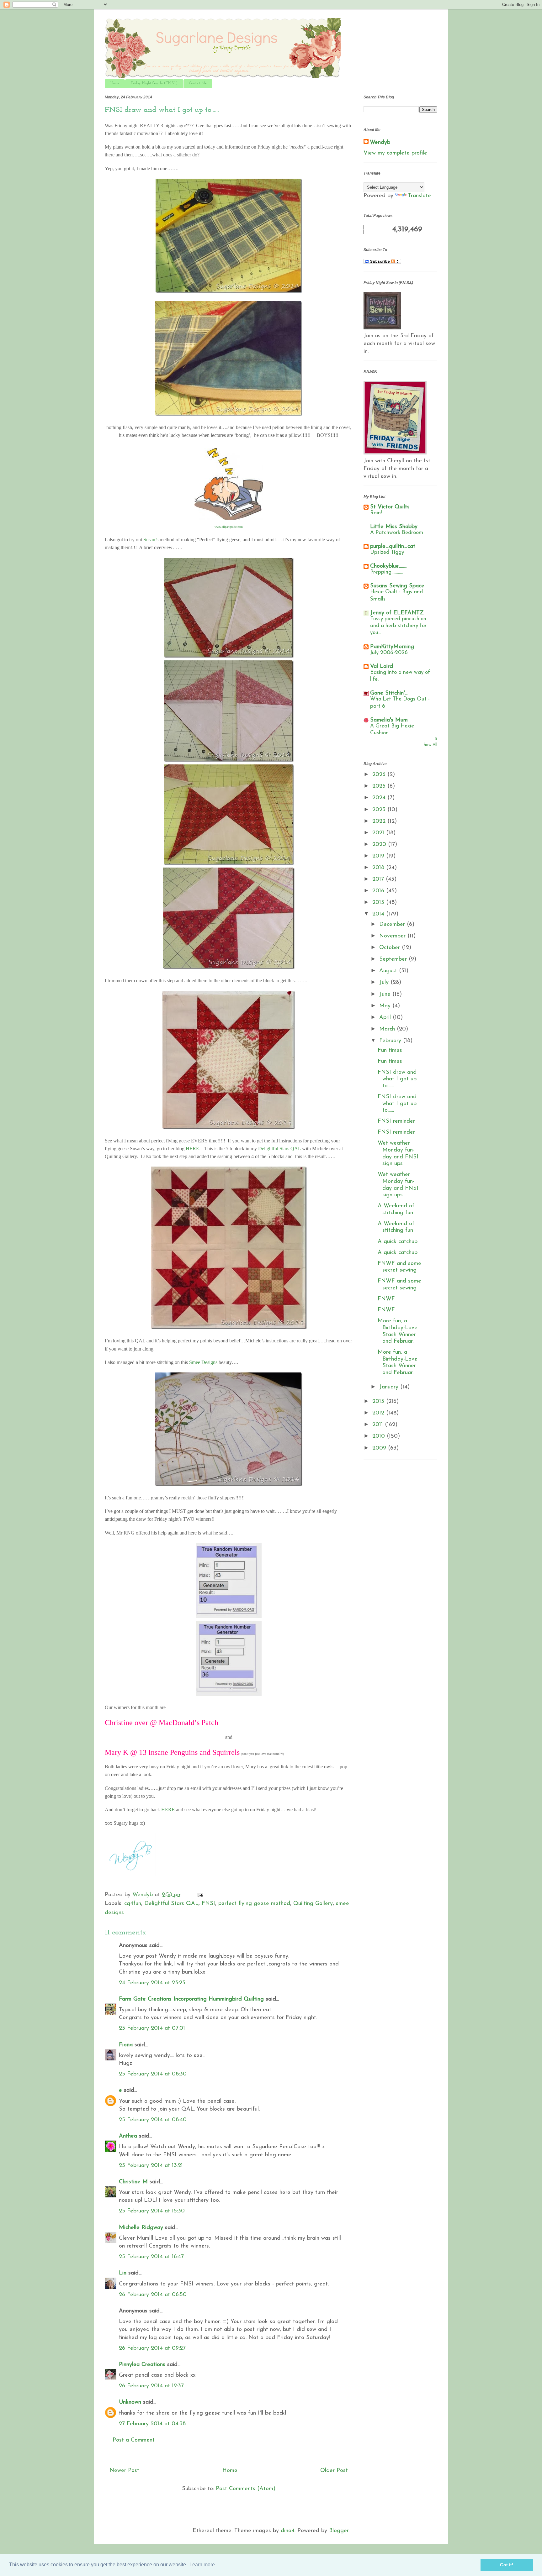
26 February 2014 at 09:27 (152, 2348)
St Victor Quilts (390, 507)
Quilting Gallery (313, 1904)
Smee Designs (203, 1362)
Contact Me (198, 83)
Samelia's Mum (389, 720)
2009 (380, 1448)
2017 (379, 879)
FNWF (386, 1299)
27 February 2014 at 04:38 (152, 2424)
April (386, 1018)
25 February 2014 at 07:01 (152, 2028)
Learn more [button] (202, 2565)
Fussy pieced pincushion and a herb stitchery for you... (398, 626)
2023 (380, 810)
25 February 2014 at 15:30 (152, 2211)
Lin (123, 2273)
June (386, 994)
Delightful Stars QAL (171, 1904)
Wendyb (380, 143)
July (385, 983)
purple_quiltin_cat (393, 547)
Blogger (339, 2531)
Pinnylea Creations (142, 2365)
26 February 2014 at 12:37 (151, 2386)
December (393, 925)
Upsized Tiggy (387, 552)
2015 (379, 903)
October (391, 948)
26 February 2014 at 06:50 (153, 2295)
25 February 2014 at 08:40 (153, 2120)
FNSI (208, 1904)
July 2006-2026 (389, 653)
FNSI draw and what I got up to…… (397, 1079)
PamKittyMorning (392, 647)
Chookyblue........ (388, 566)
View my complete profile (395, 153)
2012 (379, 1413)
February (391, 1041)
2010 (380, 1436)
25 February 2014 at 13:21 (151, 2166)
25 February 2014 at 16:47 (151, 2257)
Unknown (130, 2402)
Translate (419, 196)
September (394, 959)
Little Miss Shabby (394, 527)
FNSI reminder (396, 1121)
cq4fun (133, 1904)
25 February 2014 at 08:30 (153, 2074)
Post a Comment (134, 2440)
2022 (380, 821)
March (388, 1029)
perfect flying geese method (254, 1904)
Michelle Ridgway (141, 2228)
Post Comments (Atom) (246, 2489)
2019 (379, 856)
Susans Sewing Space (397, 586)
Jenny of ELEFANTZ (397, 613)
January (390, 1387)
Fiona (126, 2045)
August (389, 971)
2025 (380, 786)
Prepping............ (386, 572)
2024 (380, 798)
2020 (380, 845)
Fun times (390, 1051)
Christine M (133, 2182)
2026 (380, 775)
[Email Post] (200, 1895)
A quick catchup (398, 1242)
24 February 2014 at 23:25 (152, 1983)
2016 (379, 891)
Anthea (128, 2136)
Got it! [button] (507, 2565)
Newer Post (124, 2471)
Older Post (334, 2471)
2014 (379, 914)
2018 (379, 868)
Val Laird (382, 667)
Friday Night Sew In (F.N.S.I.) (154, 83)
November (393, 936)
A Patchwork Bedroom (397, 533)
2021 (379, 833)
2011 (379, 1425)
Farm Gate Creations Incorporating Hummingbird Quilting (191, 1999)
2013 (379, 1402)
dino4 (288, 2531)
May (386, 1006)
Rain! (376, 513)
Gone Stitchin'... (389, 693)
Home (115, 83)
